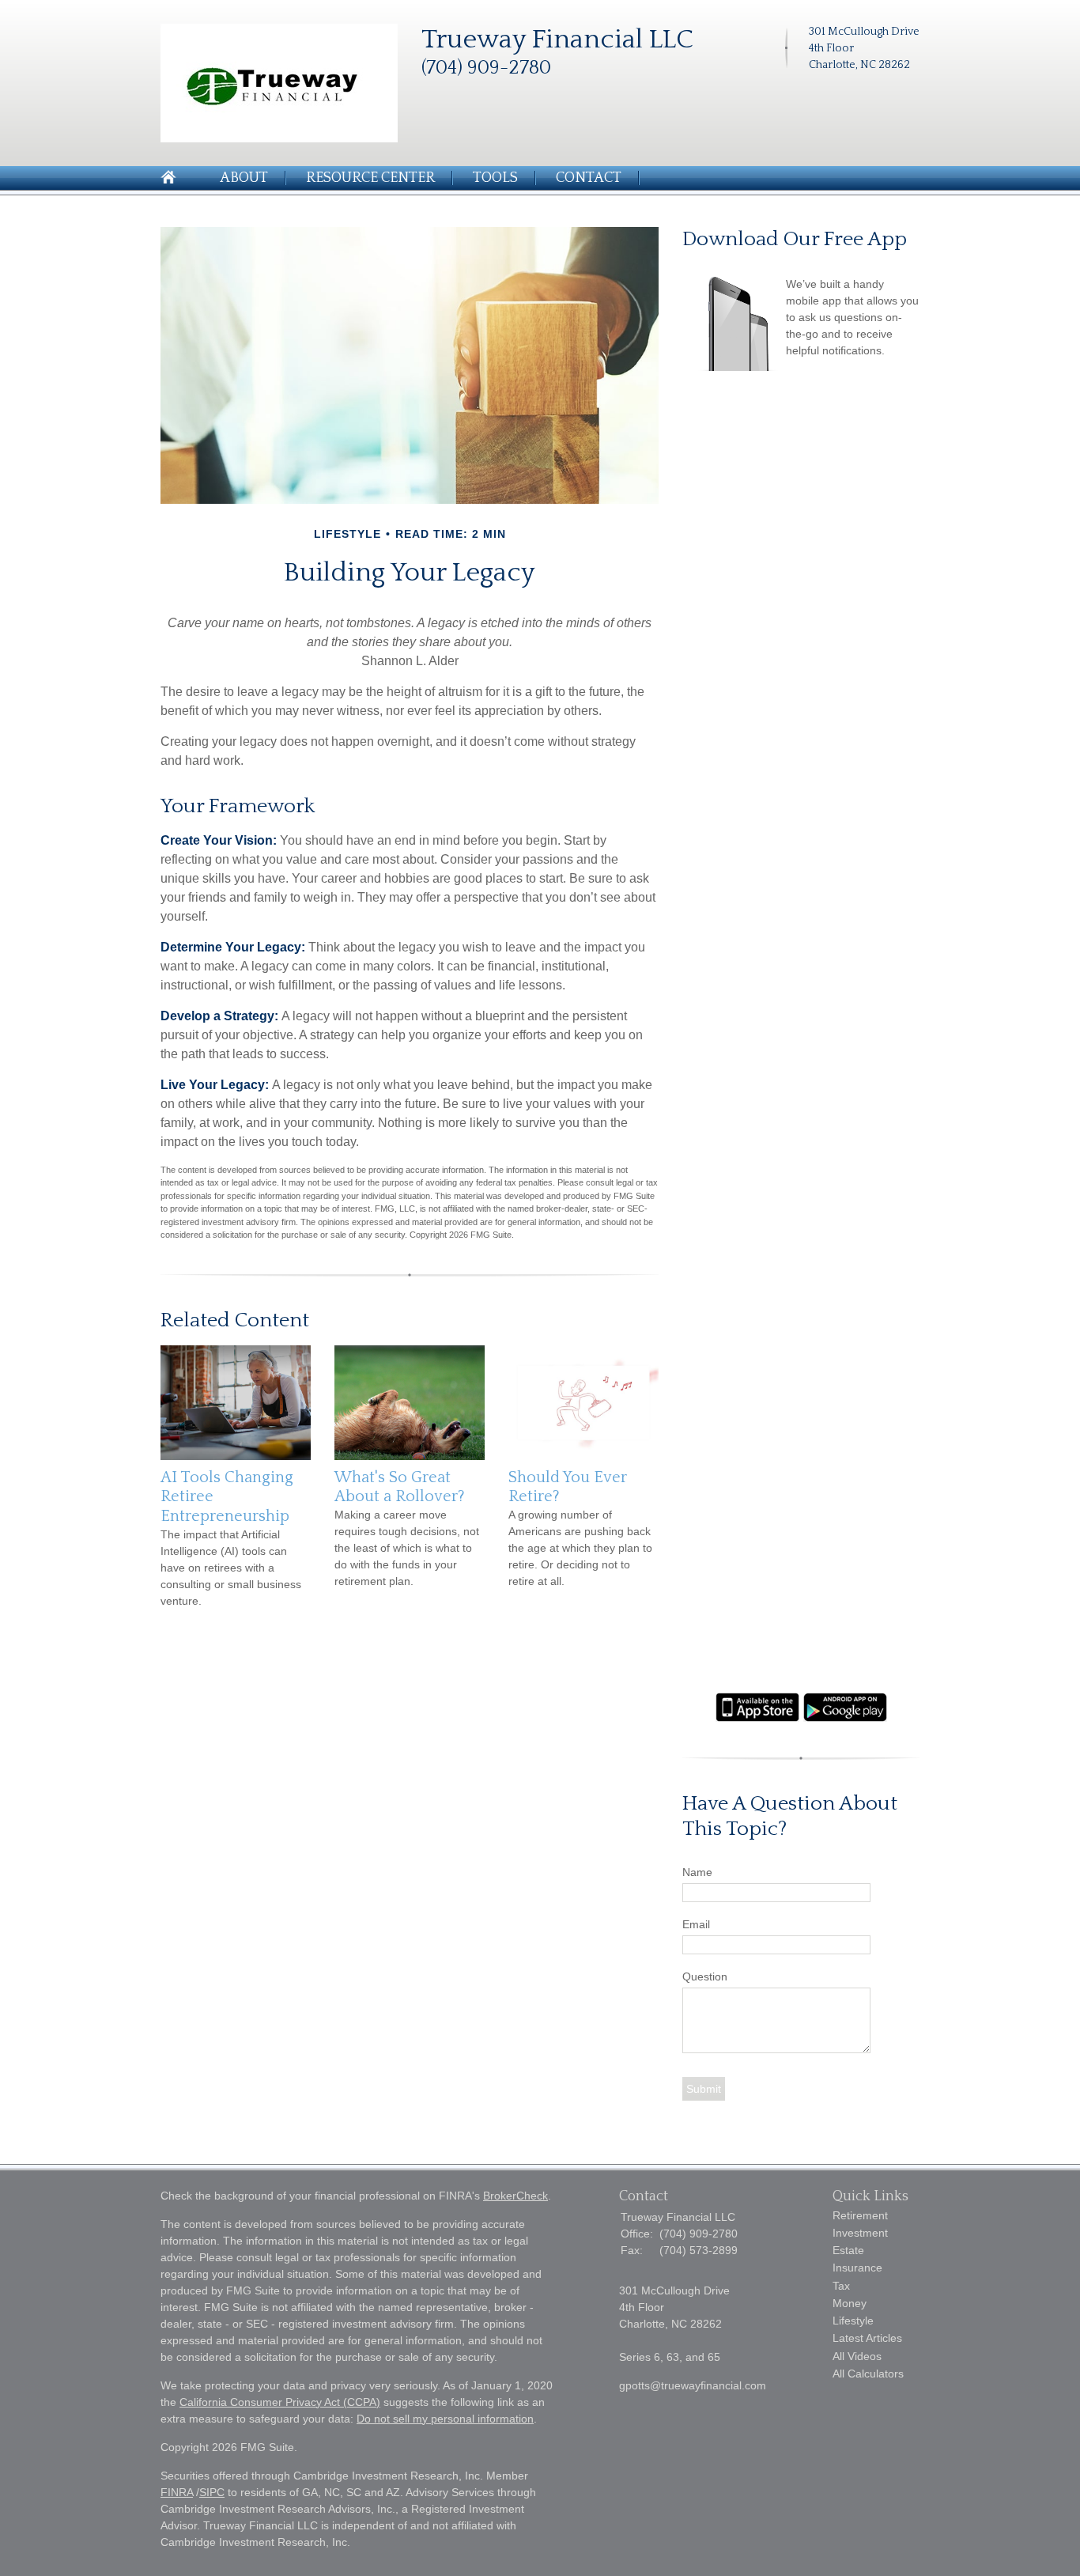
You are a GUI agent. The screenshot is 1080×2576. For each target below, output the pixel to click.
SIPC (212, 2492)
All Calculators (868, 2374)
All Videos (857, 2356)
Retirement (860, 2215)
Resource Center (370, 178)
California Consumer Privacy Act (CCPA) (280, 2402)
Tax (841, 2286)
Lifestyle (853, 2321)
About (244, 178)
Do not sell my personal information (445, 2419)
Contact (589, 178)
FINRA (177, 2492)
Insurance (857, 2268)
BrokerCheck (515, 2196)
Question (705, 1976)
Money (850, 2303)
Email (696, 1924)
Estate (848, 2250)
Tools (495, 178)
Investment (860, 2233)
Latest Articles (867, 2338)
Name (697, 1872)
